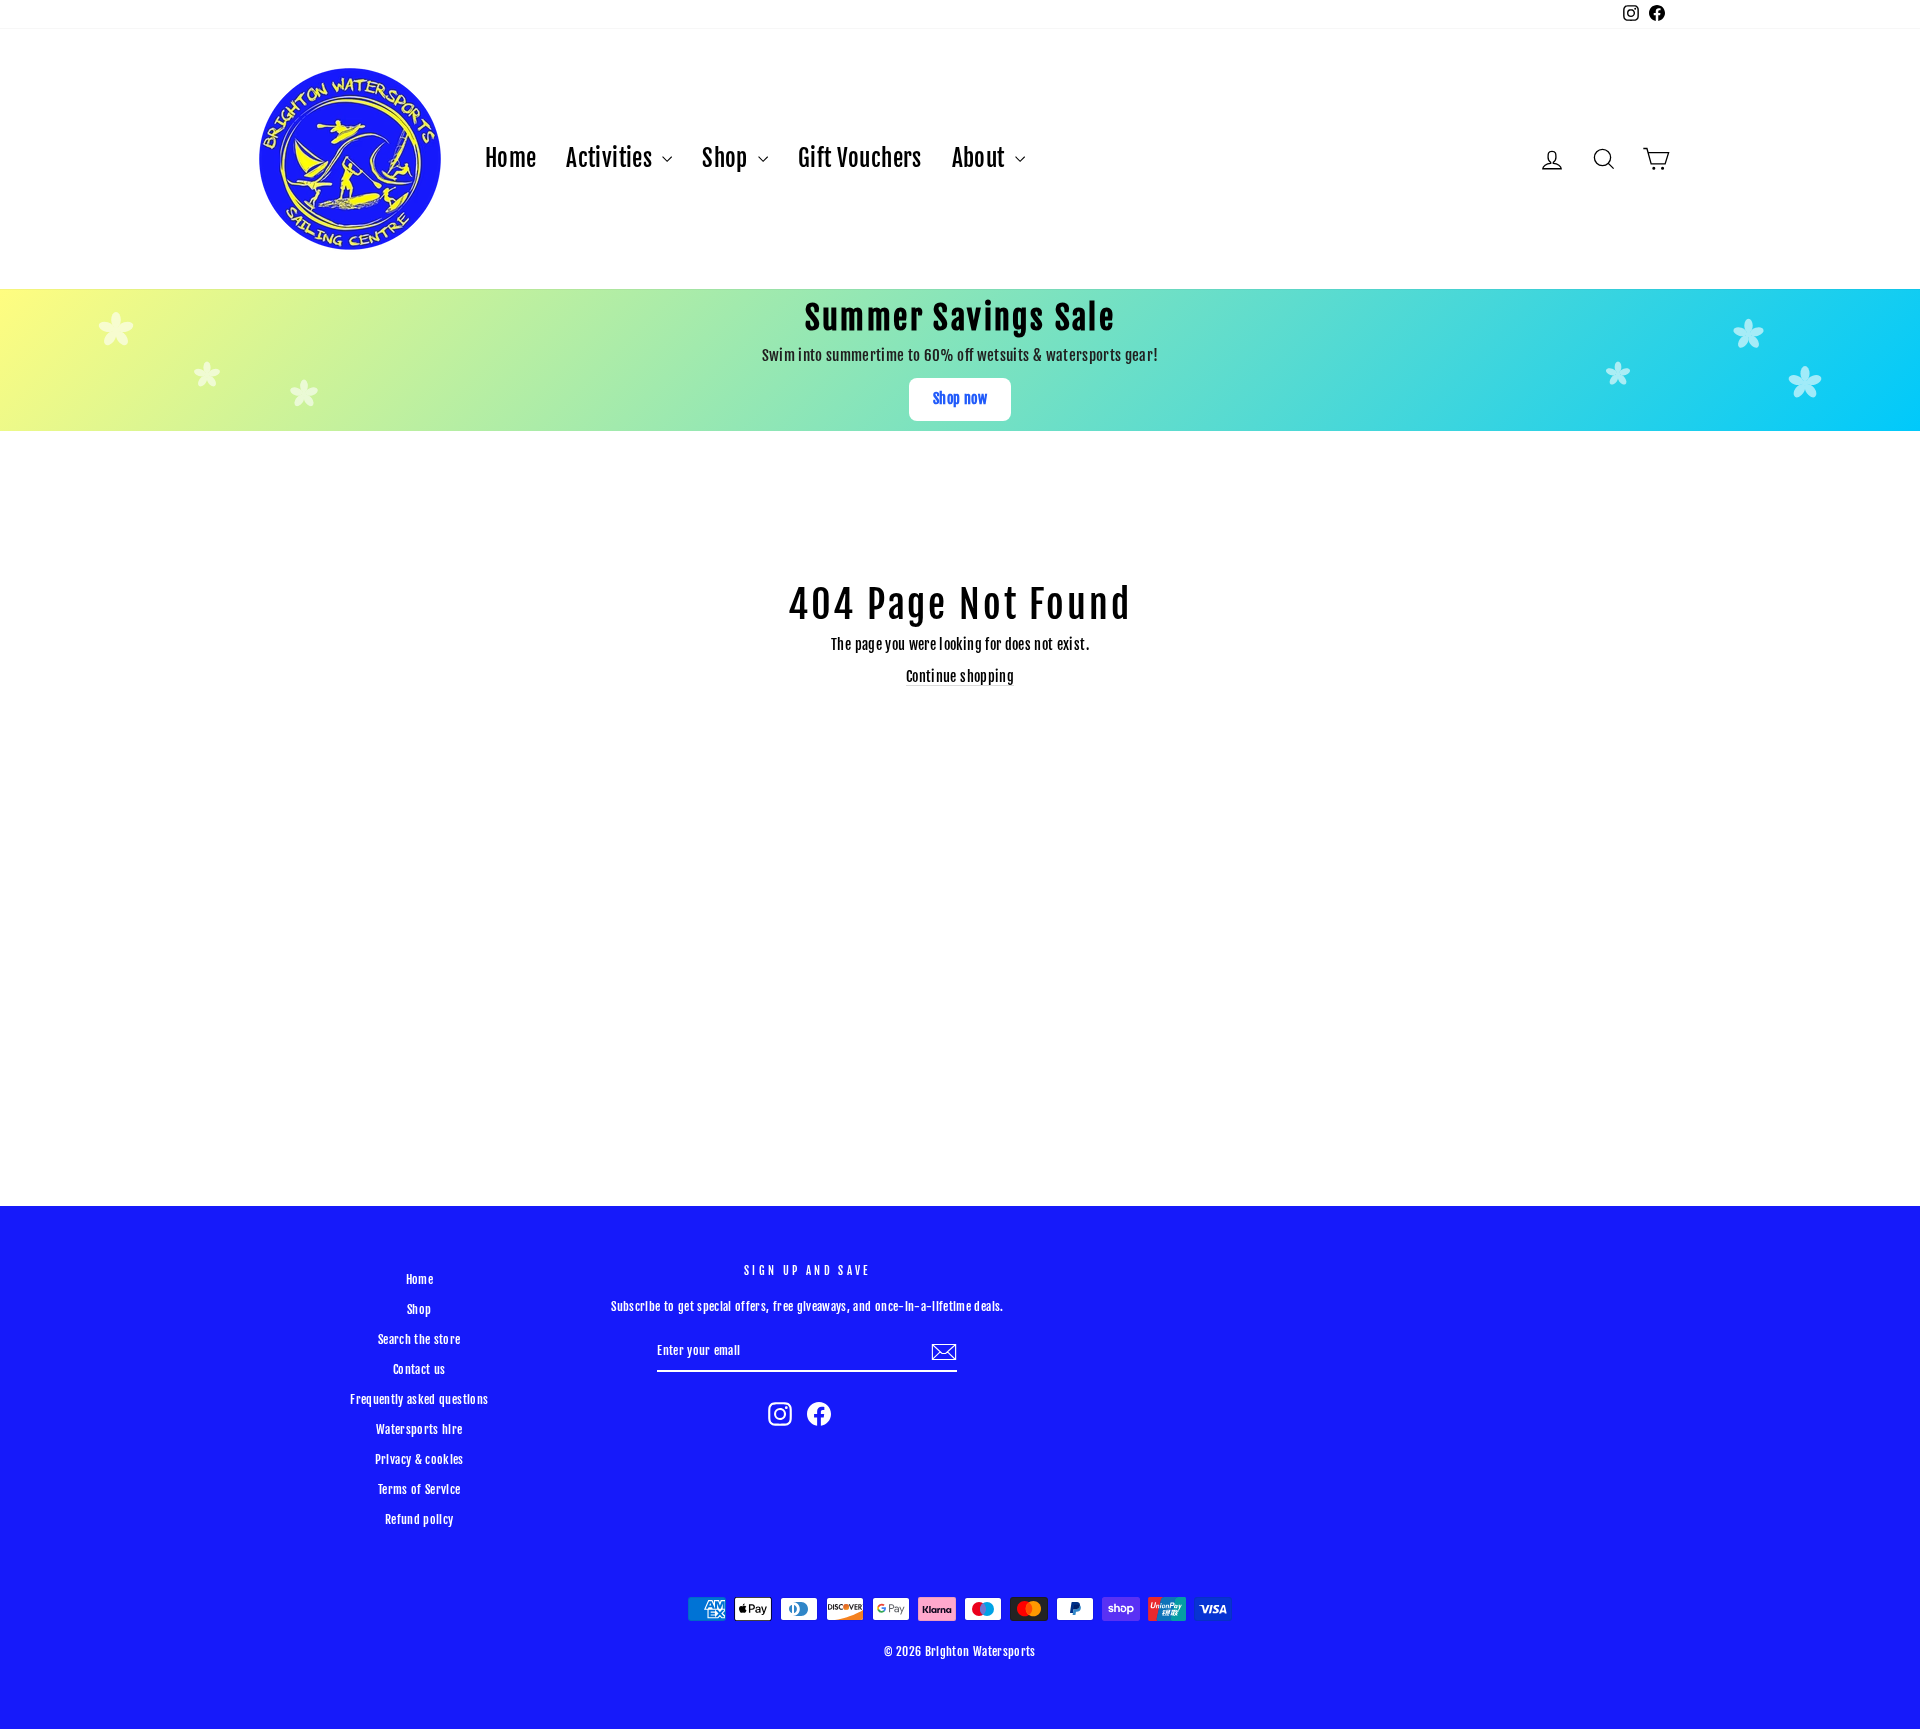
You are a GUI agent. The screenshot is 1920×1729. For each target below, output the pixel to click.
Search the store (419, 1339)
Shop (727, 158)
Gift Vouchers (860, 158)
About (981, 158)
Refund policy (419, 1519)
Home (510, 158)
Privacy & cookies (419, 1459)
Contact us (419, 1369)
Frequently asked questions (419, 1399)
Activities (611, 158)
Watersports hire (419, 1429)
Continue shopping (960, 676)
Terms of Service (419, 1489)
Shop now (960, 398)
